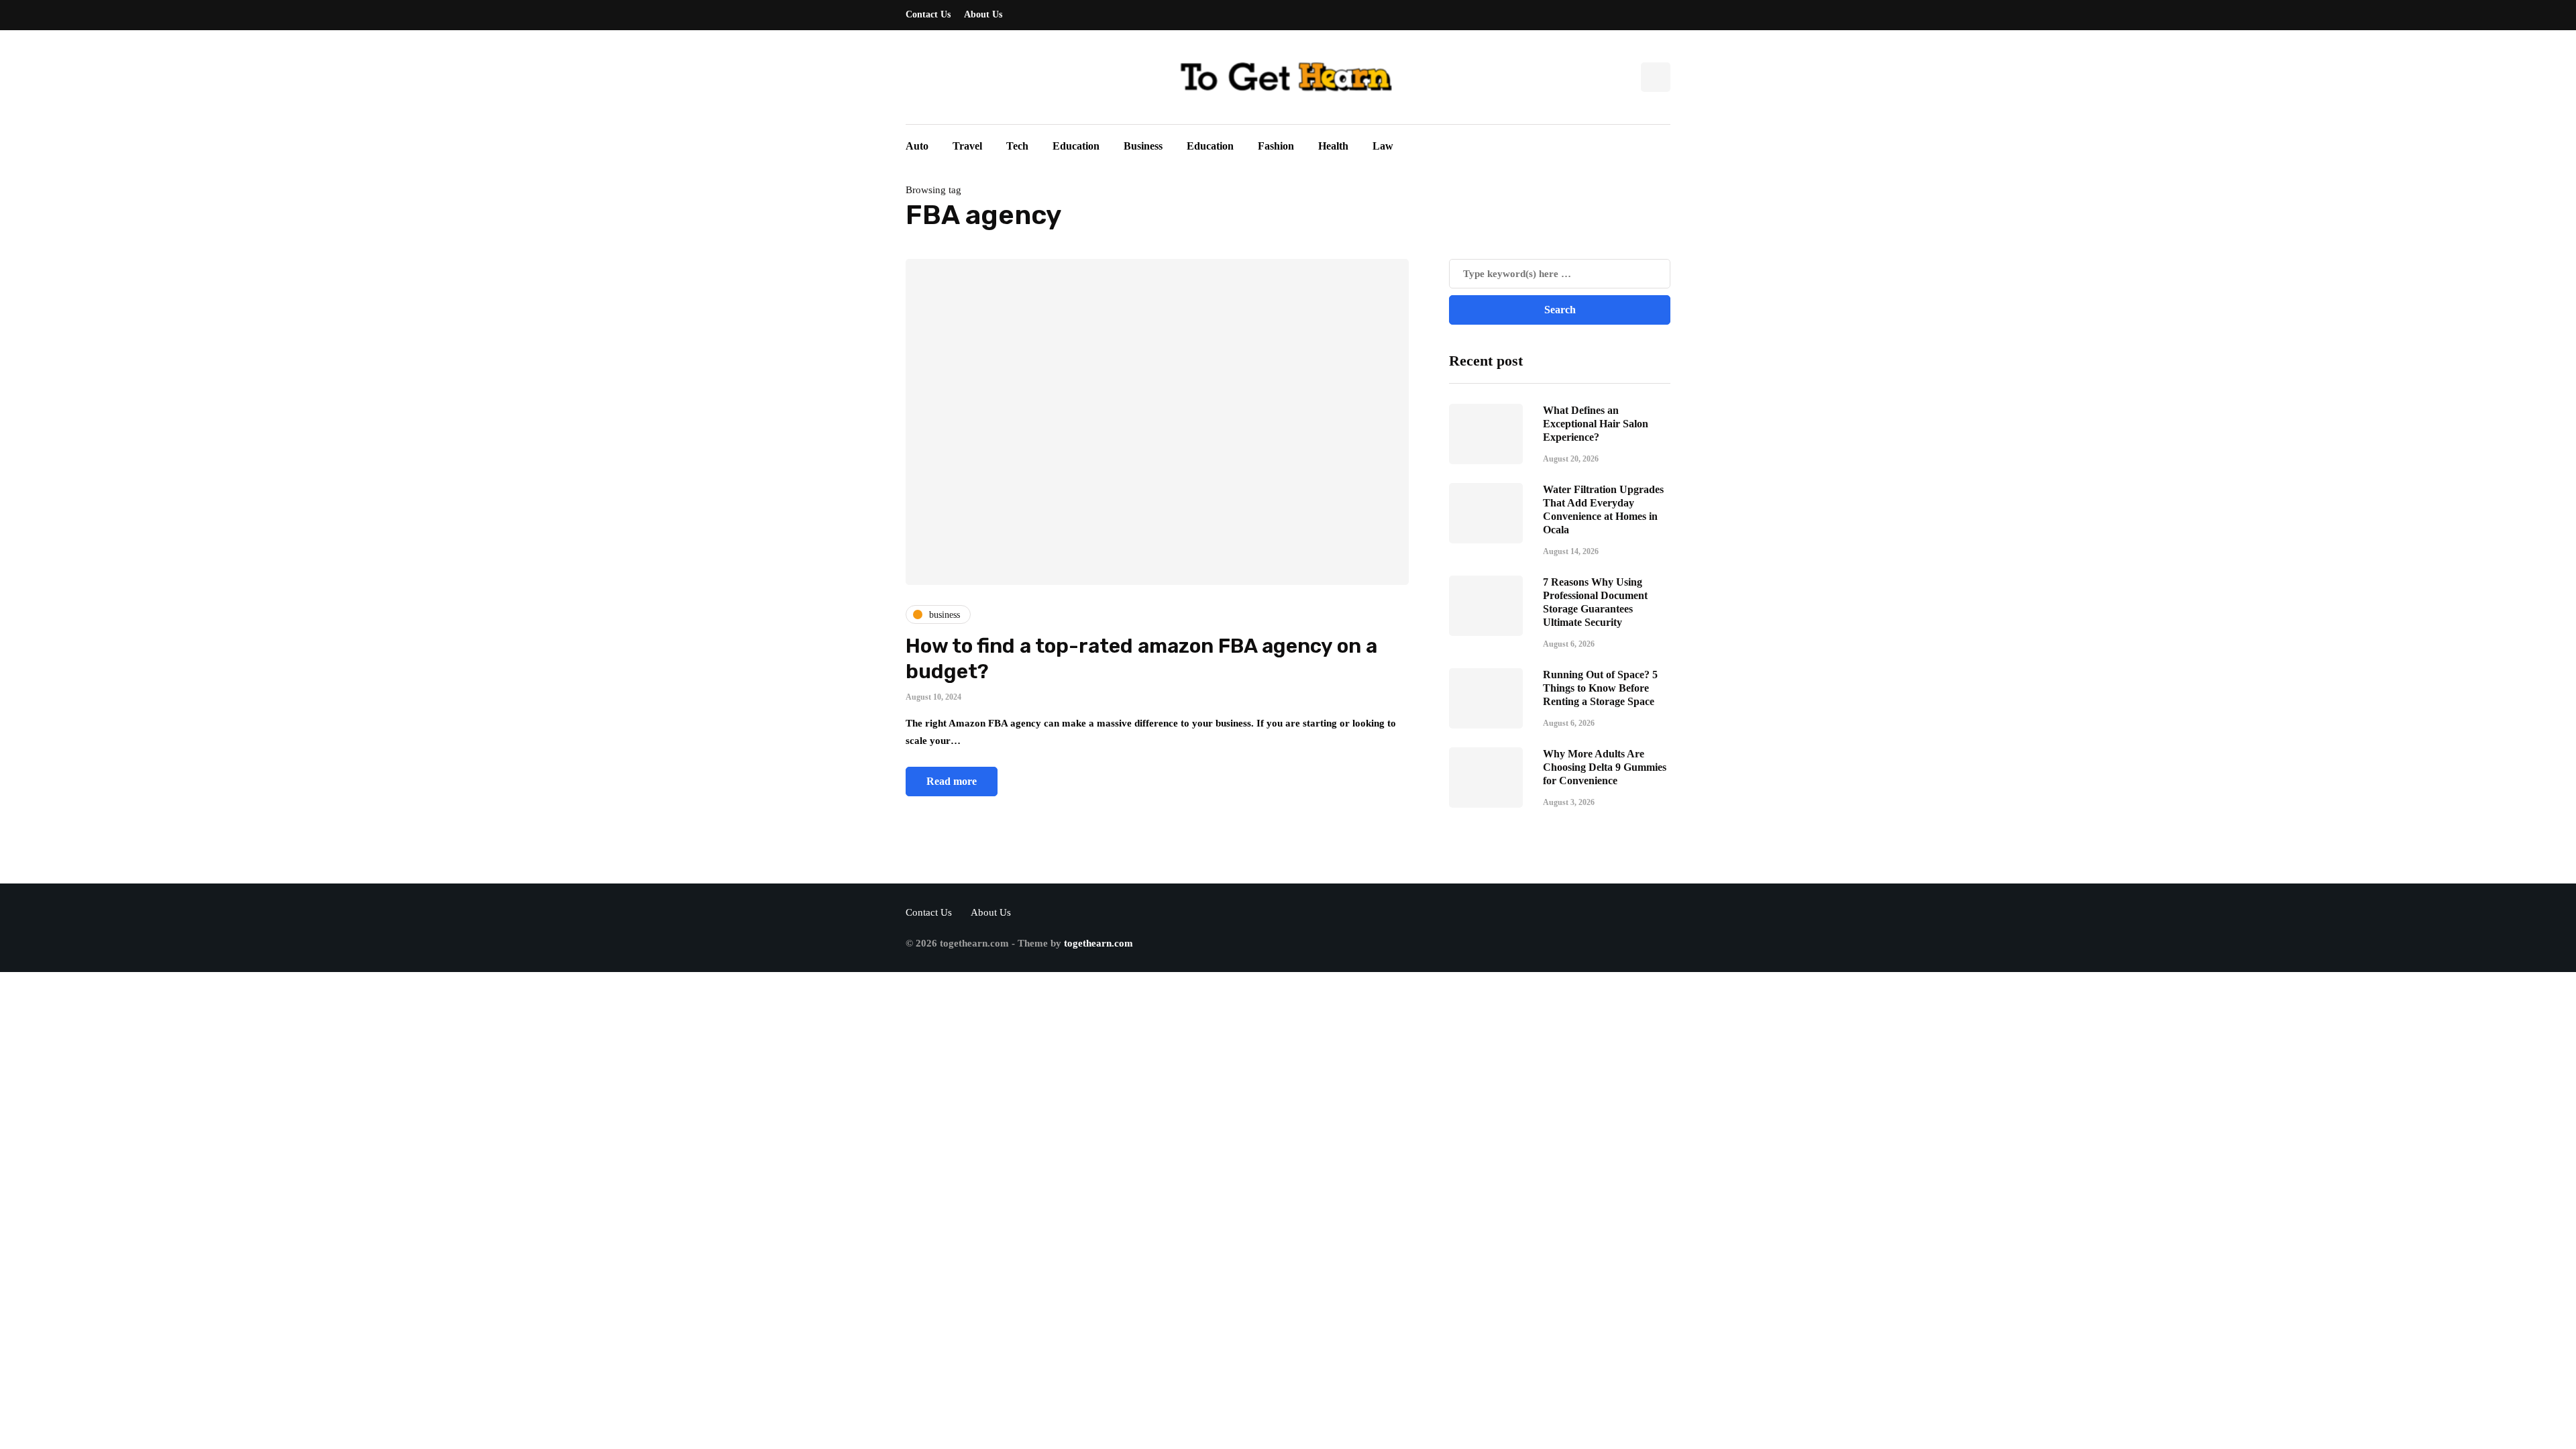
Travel (967, 146)
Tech (1017, 146)
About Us (983, 14)
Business (1143, 146)
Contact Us (928, 14)
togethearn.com (1098, 943)
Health (1333, 146)
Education (1076, 146)
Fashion (1276, 146)
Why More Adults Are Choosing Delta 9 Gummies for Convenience (1605, 767)
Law (1383, 146)
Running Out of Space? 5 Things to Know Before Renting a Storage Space (1600, 688)
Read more (952, 781)
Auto (917, 146)
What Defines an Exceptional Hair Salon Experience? (1596, 424)
